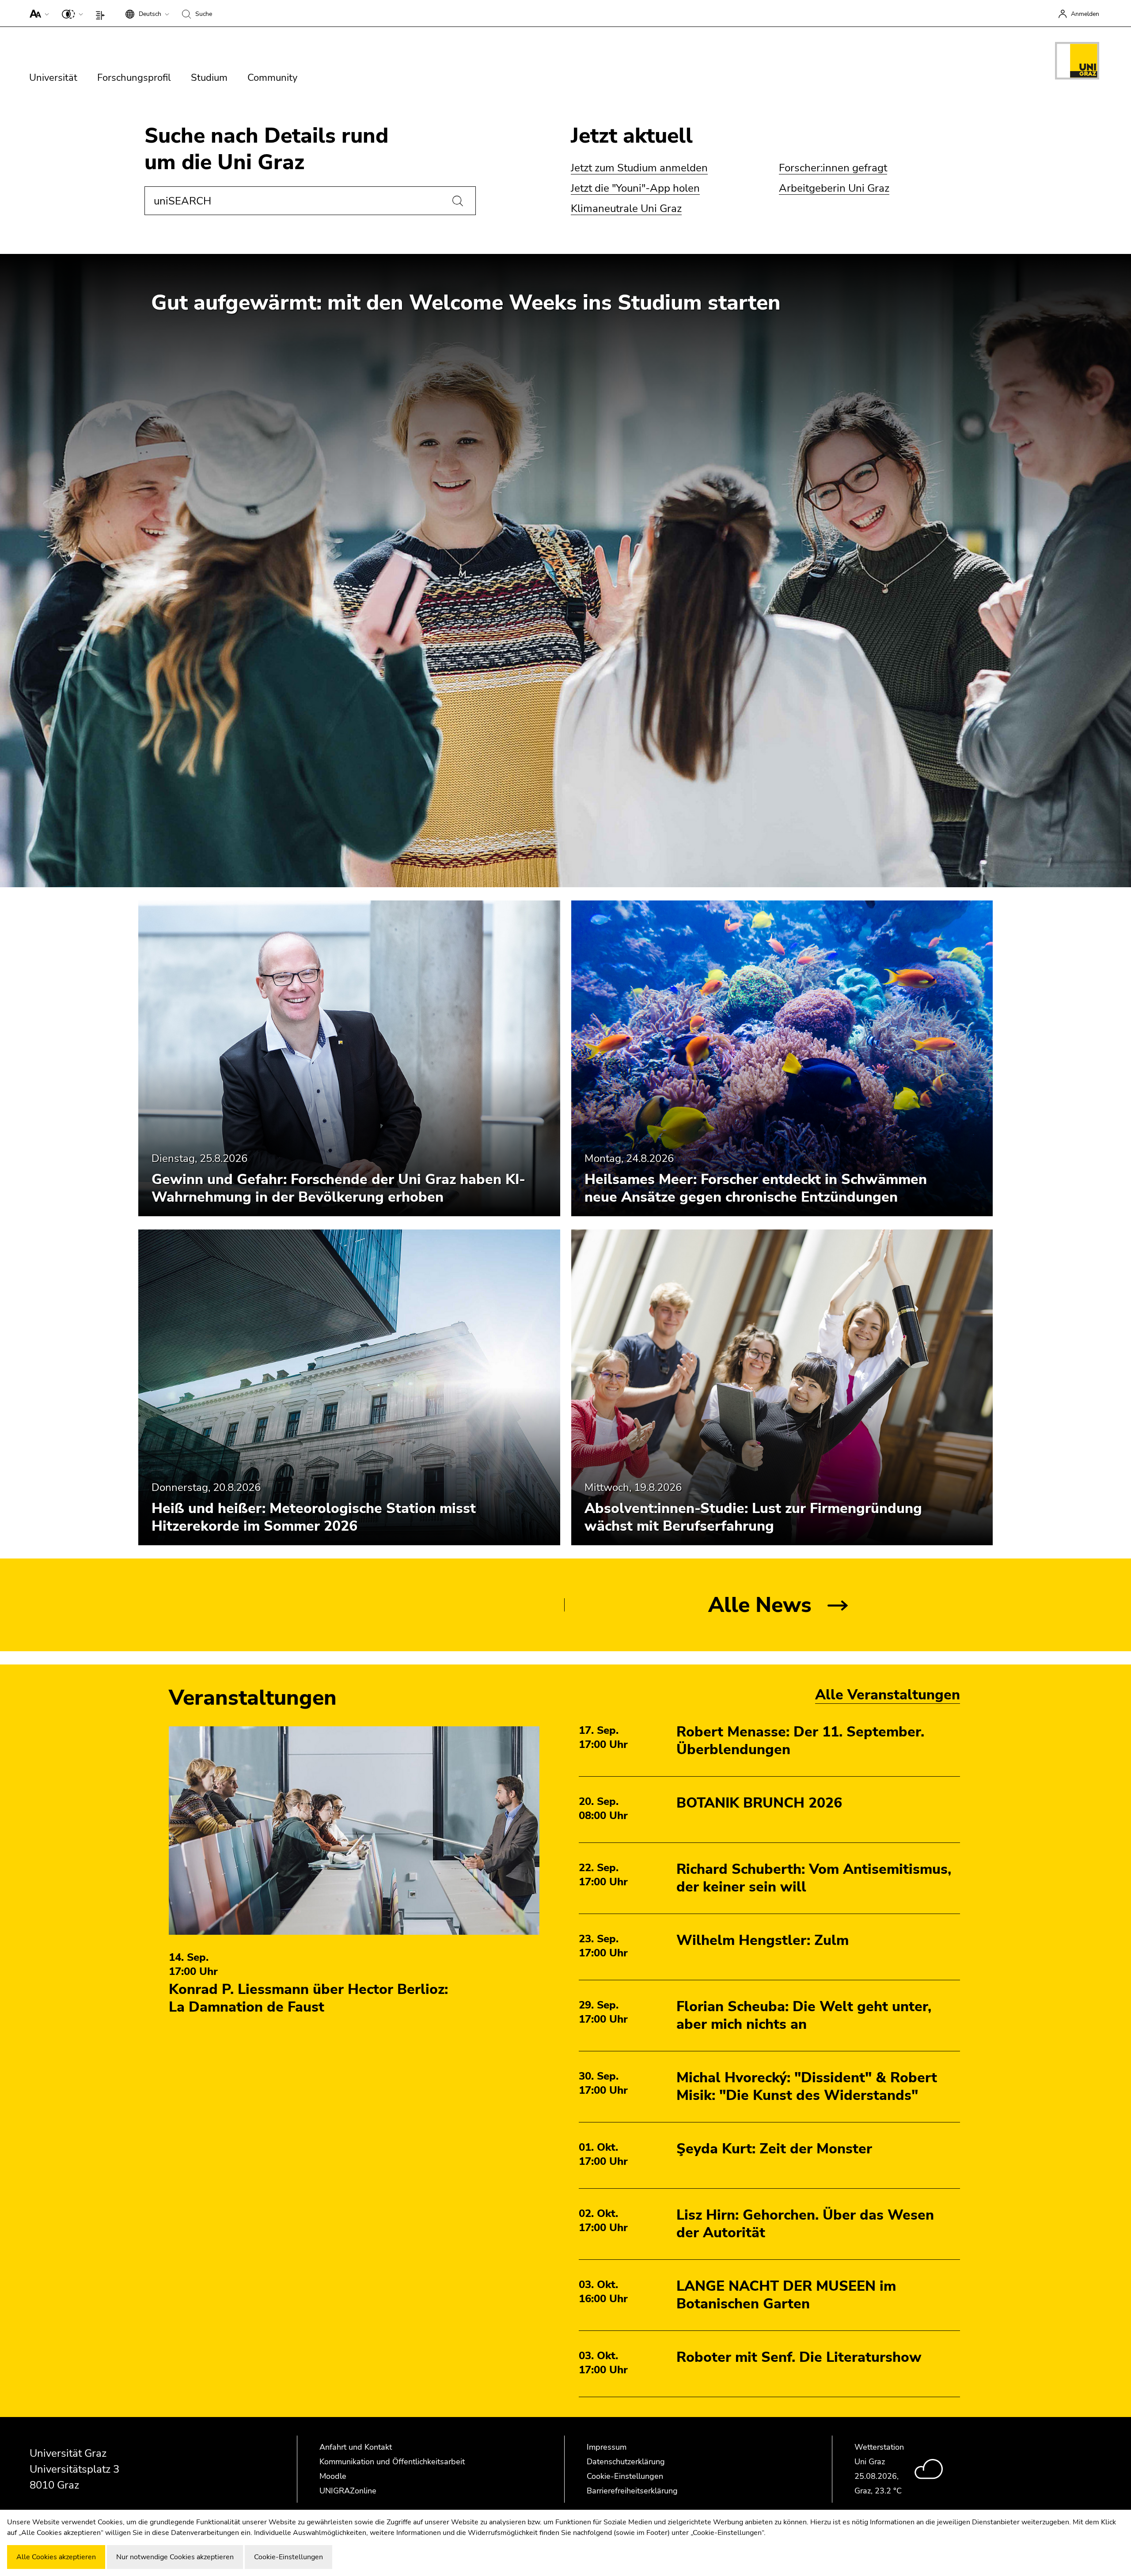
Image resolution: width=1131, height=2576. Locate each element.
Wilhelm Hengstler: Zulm (763, 1940)
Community (272, 78)
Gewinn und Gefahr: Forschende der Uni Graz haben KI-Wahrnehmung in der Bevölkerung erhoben (338, 1188)
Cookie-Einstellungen (625, 2476)
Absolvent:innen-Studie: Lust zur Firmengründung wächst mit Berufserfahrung (753, 1517)
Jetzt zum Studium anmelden (639, 168)
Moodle (333, 2476)
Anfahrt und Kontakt (356, 2447)
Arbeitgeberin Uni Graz (834, 188)
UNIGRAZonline (348, 2491)
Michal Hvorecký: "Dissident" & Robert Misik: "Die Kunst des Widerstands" (807, 2086)
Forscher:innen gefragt (833, 168)
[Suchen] (458, 201)
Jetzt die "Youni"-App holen (635, 188)
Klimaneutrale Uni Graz (626, 208)
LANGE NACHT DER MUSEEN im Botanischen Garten (786, 2295)
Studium (209, 78)
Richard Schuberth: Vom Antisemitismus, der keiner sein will (814, 1878)
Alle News (760, 1605)
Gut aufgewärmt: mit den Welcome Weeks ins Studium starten (466, 303)
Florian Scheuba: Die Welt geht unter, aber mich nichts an (804, 2015)
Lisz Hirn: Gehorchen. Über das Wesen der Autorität (805, 2224)
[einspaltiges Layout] (102, 13)
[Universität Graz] (1077, 62)
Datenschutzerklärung (626, 2462)
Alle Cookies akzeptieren (56, 2557)
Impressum (607, 2447)
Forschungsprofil (134, 78)
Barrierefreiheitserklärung (632, 2491)
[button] (37, 13)
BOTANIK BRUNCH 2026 (759, 1803)
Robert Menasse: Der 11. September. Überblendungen (800, 1741)
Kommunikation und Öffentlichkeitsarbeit (392, 2462)
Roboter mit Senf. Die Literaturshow (799, 2357)
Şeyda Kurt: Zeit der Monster (774, 2149)
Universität (53, 78)
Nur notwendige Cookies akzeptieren (175, 2557)
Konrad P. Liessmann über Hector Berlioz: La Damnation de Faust (308, 1998)
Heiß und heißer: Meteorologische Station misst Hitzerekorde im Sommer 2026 (314, 1517)
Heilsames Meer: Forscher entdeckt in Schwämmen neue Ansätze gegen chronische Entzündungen (756, 1188)
